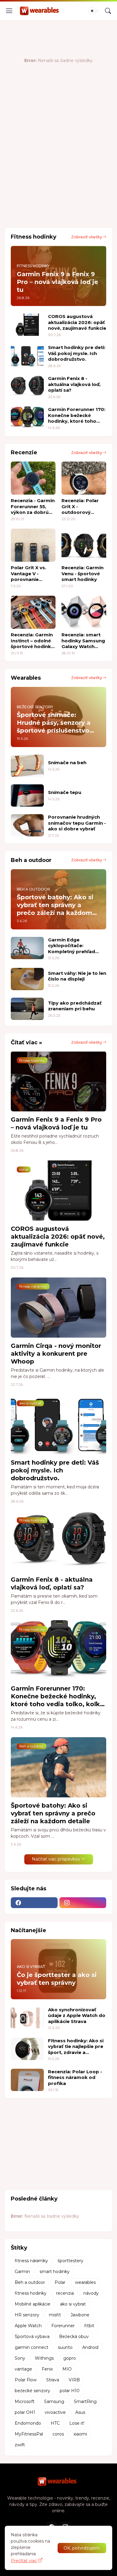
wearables (85, 2282)
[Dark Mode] (94, 11)
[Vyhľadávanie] (108, 11)
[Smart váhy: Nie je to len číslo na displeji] (27, 979)
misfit (55, 2315)
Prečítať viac (24, 2561)
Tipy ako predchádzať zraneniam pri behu (75, 1006)
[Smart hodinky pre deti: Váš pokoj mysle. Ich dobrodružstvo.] (27, 356)
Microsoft (25, 2401)
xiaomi (80, 2434)
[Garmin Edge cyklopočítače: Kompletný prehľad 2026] (27, 948)
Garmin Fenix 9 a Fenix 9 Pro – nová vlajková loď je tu (56, 1123)
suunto (65, 2347)
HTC (55, 2423)
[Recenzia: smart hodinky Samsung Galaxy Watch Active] (84, 612)
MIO (67, 2369)
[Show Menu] (9, 11)
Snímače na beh (67, 763)
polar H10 (70, 2391)
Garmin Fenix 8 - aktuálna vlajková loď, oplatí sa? (74, 384)
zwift (20, 2445)
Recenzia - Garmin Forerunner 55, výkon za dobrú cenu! (33, 507)
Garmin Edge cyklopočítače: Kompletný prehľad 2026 (72, 946)
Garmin (22, 2272)
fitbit (89, 2326)
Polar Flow (26, 2380)
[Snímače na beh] (27, 766)
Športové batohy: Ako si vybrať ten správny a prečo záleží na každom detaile (53, 1813)
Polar (60, 2282)
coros (58, 2434)
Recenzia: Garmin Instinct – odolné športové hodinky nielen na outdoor (32, 641)
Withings (44, 2358)
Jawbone (80, 2315)
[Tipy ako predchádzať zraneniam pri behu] (27, 1009)
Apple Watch (28, 2326)
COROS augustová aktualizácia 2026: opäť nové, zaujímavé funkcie (77, 322)
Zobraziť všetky (87, 237)
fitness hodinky (31, 2293)
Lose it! (77, 2423)
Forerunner (63, 2326)
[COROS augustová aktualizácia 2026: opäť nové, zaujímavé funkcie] (27, 325)
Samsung (54, 2401)
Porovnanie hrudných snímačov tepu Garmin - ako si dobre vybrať (77, 823)
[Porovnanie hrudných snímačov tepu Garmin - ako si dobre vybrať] (27, 825)
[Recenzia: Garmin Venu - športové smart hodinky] (84, 545)
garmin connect (31, 2347)
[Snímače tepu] (27, 795)
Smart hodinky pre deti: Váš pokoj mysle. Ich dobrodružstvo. (77, 353)
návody (91, 2293)
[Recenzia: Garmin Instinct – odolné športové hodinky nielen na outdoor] (33, 612)
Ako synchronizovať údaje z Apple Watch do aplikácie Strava (77, 2015)
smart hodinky (55, 2272)
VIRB (74, 2380)
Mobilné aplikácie (33, 2304)
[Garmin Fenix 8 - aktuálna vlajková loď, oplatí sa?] (27, 387)
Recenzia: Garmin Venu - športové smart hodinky (82, 573)
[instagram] (83, 1903)
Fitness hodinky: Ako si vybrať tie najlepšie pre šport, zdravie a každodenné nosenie (76, 2047)
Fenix (47, 2369)
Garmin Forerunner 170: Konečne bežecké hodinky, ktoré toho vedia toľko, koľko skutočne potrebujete (77, 415)
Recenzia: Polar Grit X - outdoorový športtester (80, 507)
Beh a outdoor (30, 2282)
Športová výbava (32, 2337)
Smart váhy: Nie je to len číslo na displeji (77, 976)
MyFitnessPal (29, 2434)
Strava (53, 2380)
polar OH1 (25, 2412)
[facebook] (34, 1903)
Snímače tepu (65, 792)
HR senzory (27, 2315)
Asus (80, 2412)
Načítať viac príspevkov (56, 1859)
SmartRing (85, 2401)
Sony (20, 2358)
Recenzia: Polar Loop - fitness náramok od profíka (75, 2077)
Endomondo (28, 2423)
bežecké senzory (32, 2391)
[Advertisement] (58, 160)
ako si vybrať (73, 2304)
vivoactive (55, 2412)
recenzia (65, 2293)
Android (90, 2347)
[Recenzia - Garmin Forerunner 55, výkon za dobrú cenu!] (33, 478)
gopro (70, 2358)
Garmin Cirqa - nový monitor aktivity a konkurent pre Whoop (56, 1354)
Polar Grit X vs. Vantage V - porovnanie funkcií (28, 574)
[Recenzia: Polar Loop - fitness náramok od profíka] (27, 2080)
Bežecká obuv (74, 2337)
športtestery (70, 2261)
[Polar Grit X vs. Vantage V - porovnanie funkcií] (33, 545)
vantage (23, 2369)
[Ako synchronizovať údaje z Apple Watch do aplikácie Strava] (27, 2018)
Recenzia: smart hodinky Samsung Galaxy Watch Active (83, 641)
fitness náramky (31, 2261)
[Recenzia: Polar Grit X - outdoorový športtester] (84, 478)
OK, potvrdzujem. (82, 2548)
